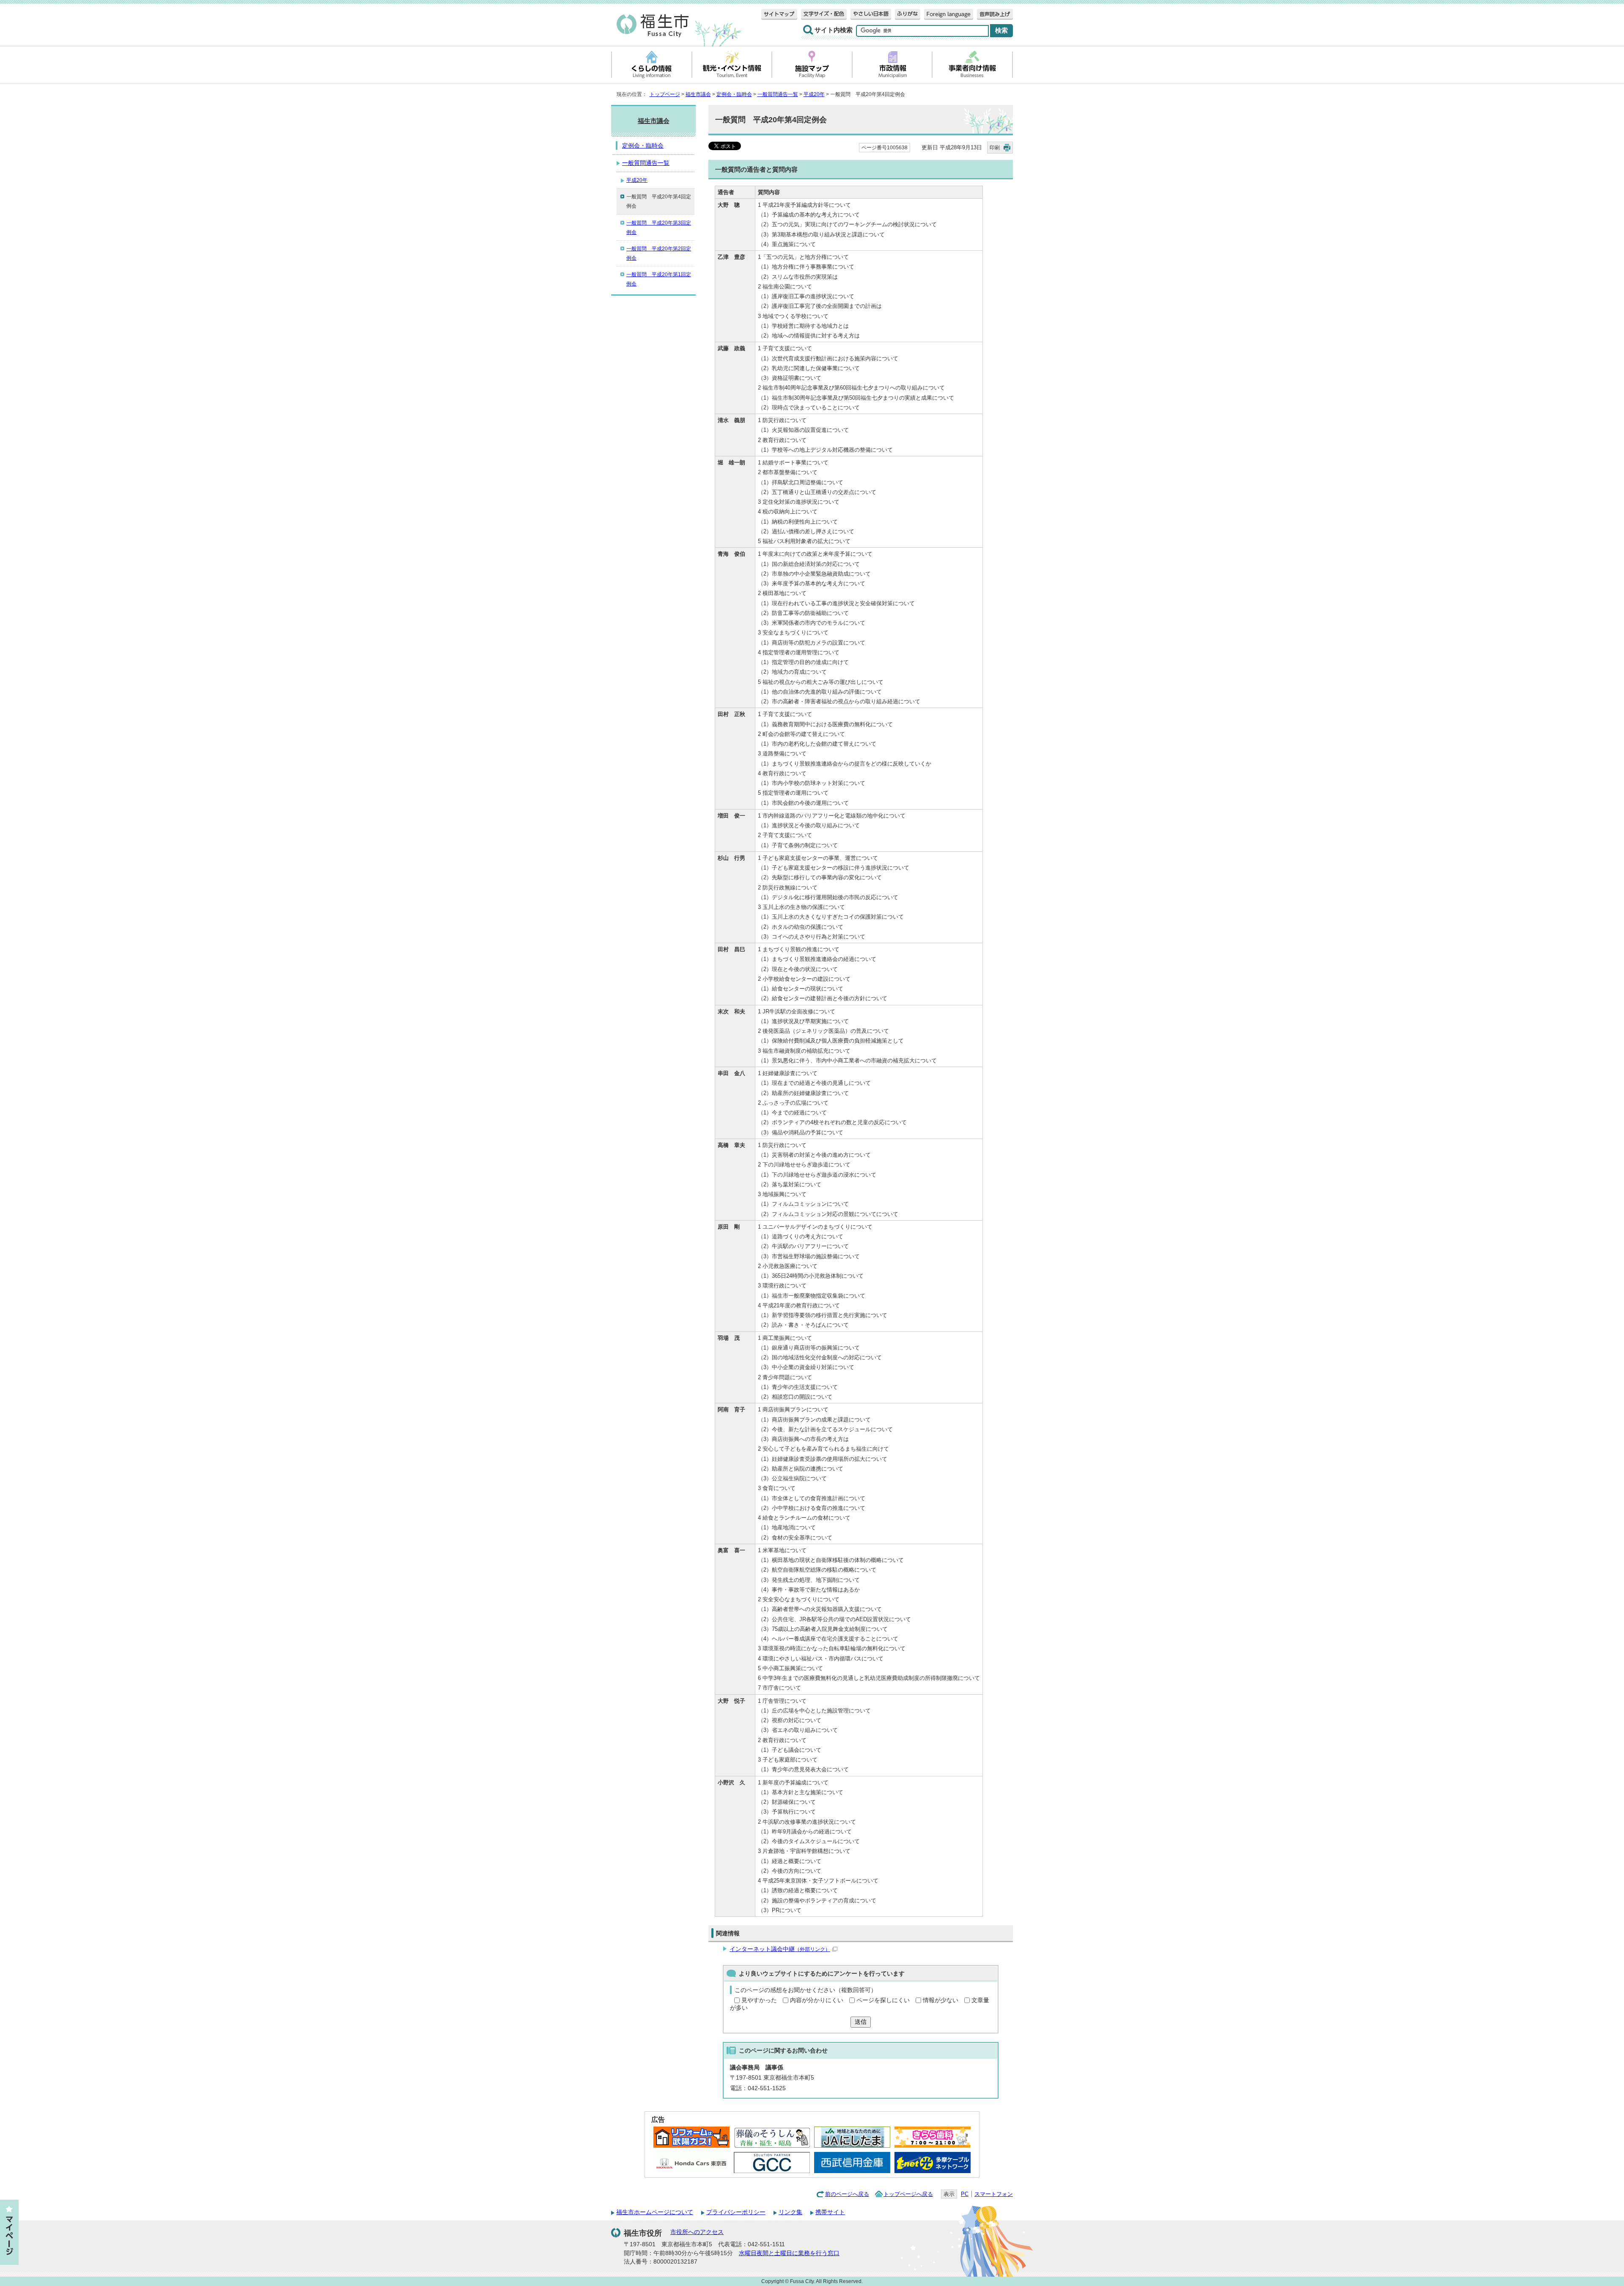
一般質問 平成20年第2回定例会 (659, 253)
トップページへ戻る (908, 2194)
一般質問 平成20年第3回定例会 (659, 228)
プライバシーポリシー (736, 2212)
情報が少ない (941, 2000)
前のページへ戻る (847, 2194)
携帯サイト (830, 2212)
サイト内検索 (834, 30)
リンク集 (790, 2212)
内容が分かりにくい (817, 2000)
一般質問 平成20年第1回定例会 (659, 279)
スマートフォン (994, 2194)
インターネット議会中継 (780, 1949)
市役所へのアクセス (697, 2232)
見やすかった (759, 2000)
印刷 (995, 148)
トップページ (665, 94)
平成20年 (814, 94)
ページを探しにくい (883, 2000)
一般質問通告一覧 (778, 94)
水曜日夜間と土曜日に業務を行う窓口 (789, 2253)
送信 (861, 2022)
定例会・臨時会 (734, 94)
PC (965, 2194)
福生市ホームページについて (655, 2212)
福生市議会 (698, 94)
